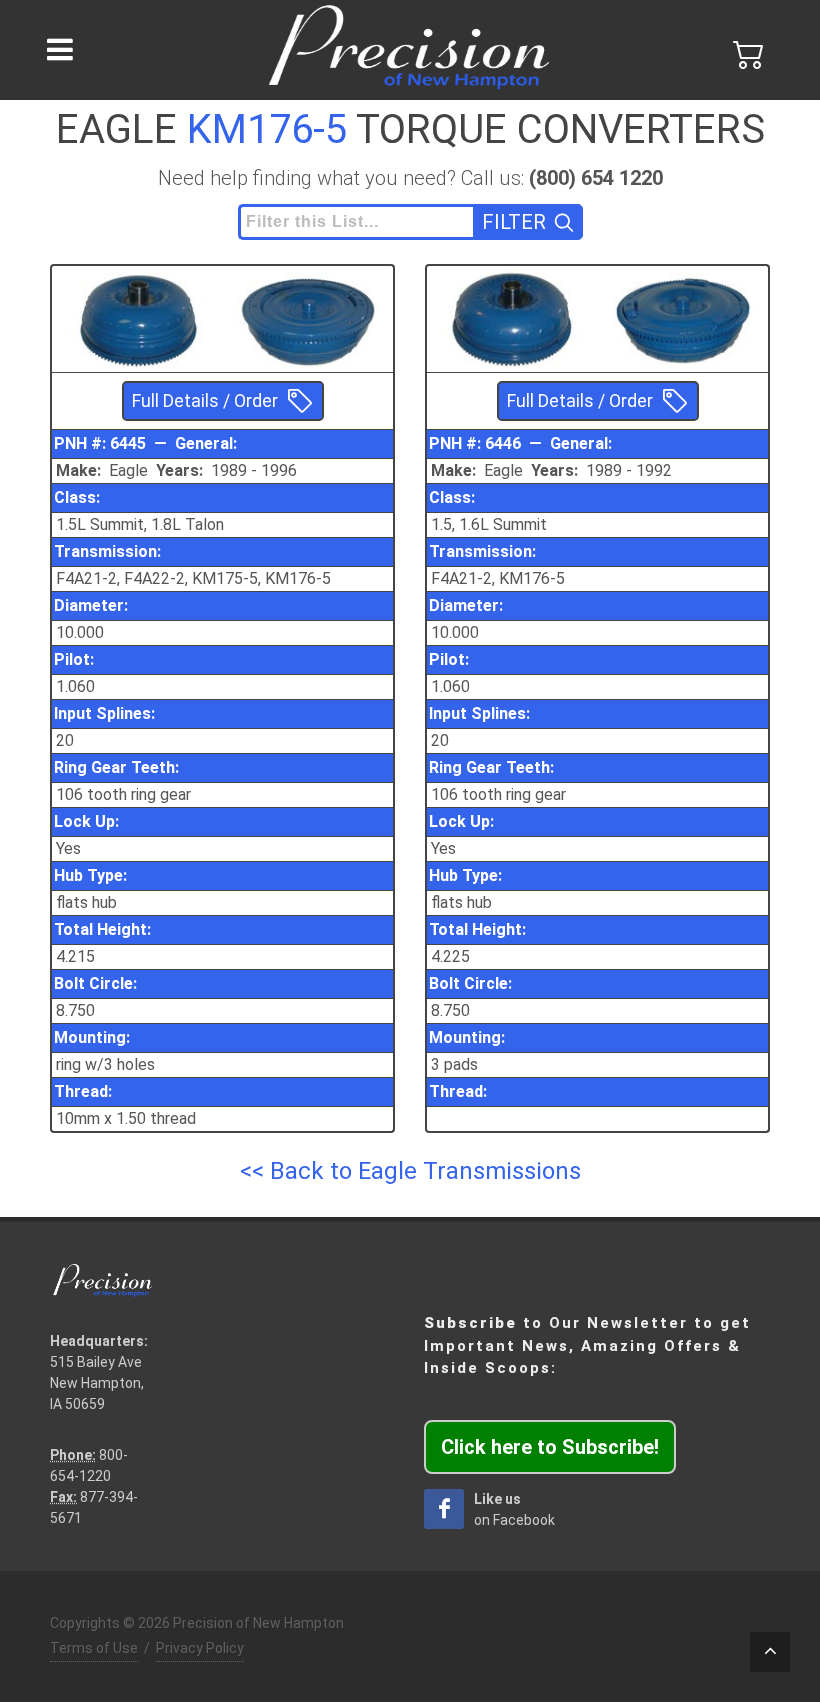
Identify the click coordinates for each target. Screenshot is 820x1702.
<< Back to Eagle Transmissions (410, 1171)
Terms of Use (94, 1648)
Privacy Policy (200, 1648)
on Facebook (514, 1509)
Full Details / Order (205, 401)
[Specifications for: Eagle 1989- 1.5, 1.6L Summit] (512, 317)
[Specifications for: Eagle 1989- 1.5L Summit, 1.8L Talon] (137, 317)
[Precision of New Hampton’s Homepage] (410, 50)
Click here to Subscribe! (550, 1447)
